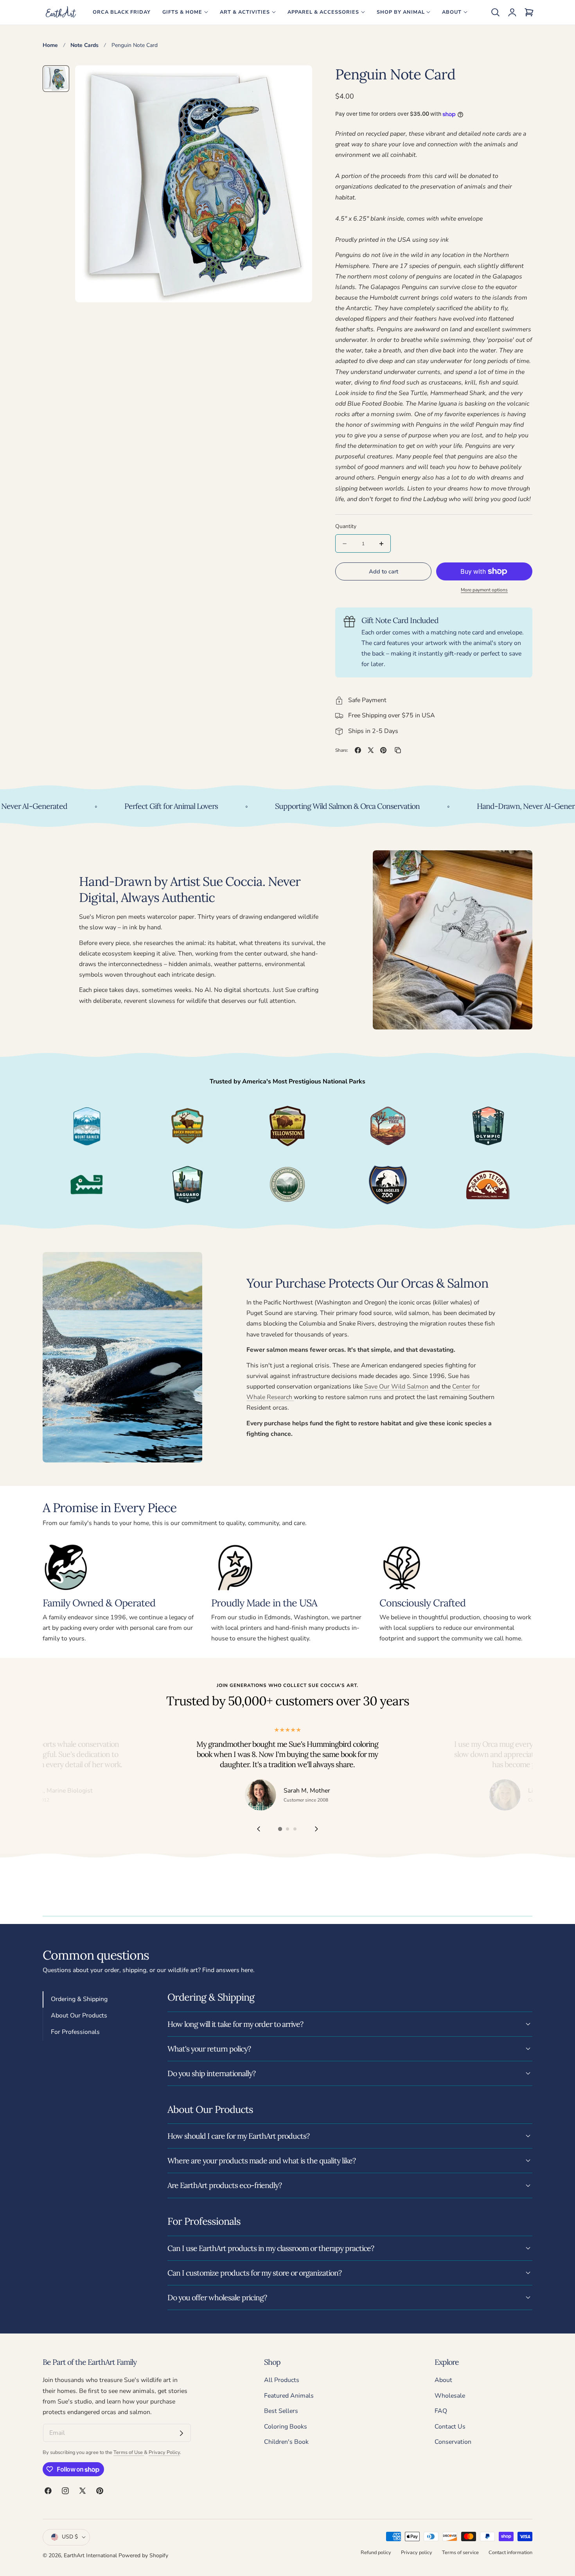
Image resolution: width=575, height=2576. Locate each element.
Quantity (346, 526)
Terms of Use (129, 2452)
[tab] (56, 79)
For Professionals (75, 2032)
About (443, 2380)
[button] (495, 12)
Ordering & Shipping (79, 1999)
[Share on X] (371, 750)
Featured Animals (289, 2396)
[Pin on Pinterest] (383, 750)
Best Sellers (281, 2411)
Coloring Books (286, 2427)
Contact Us (450, 2427)
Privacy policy (417, 2552)
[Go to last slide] (258, 1829)
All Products (282, 2380)
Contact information (510, 2552)
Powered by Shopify (143, 2555)
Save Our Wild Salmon (396, 1387)
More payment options (484, 590)
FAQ (441, 2411)
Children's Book (286, 2442)
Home (50, 45)
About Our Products (79, 2016)
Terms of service (460, 2552)
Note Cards (84, 45)
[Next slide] (317, 1829)
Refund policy (376, 2552)
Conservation (453, 2442)
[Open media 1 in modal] (297, 80)
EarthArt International (90, 2555)
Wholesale (450, 2396)
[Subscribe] (181, 2433)
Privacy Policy (164, 2452)
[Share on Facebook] (358, 750)
